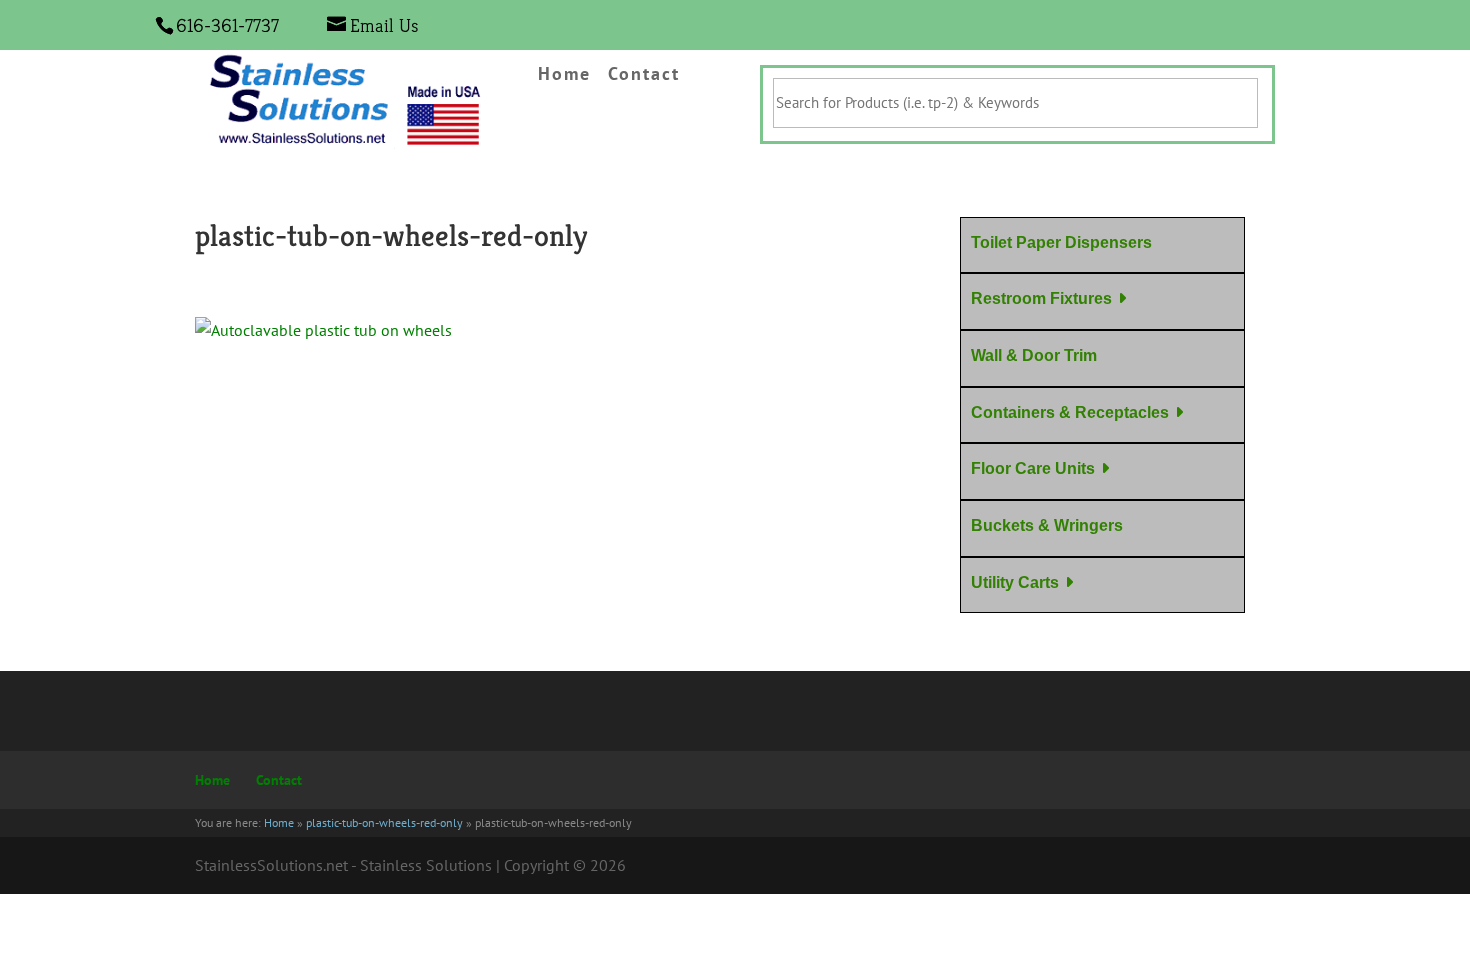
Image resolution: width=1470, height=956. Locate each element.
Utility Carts (1015, 582)
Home (564, 75)
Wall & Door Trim (1034, 355)
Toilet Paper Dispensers (1061, 242)
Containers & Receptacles (1070, 412)
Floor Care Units (1033, 468)
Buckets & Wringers (1047, 525)
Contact (644, 75)
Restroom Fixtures (1041, 298)
